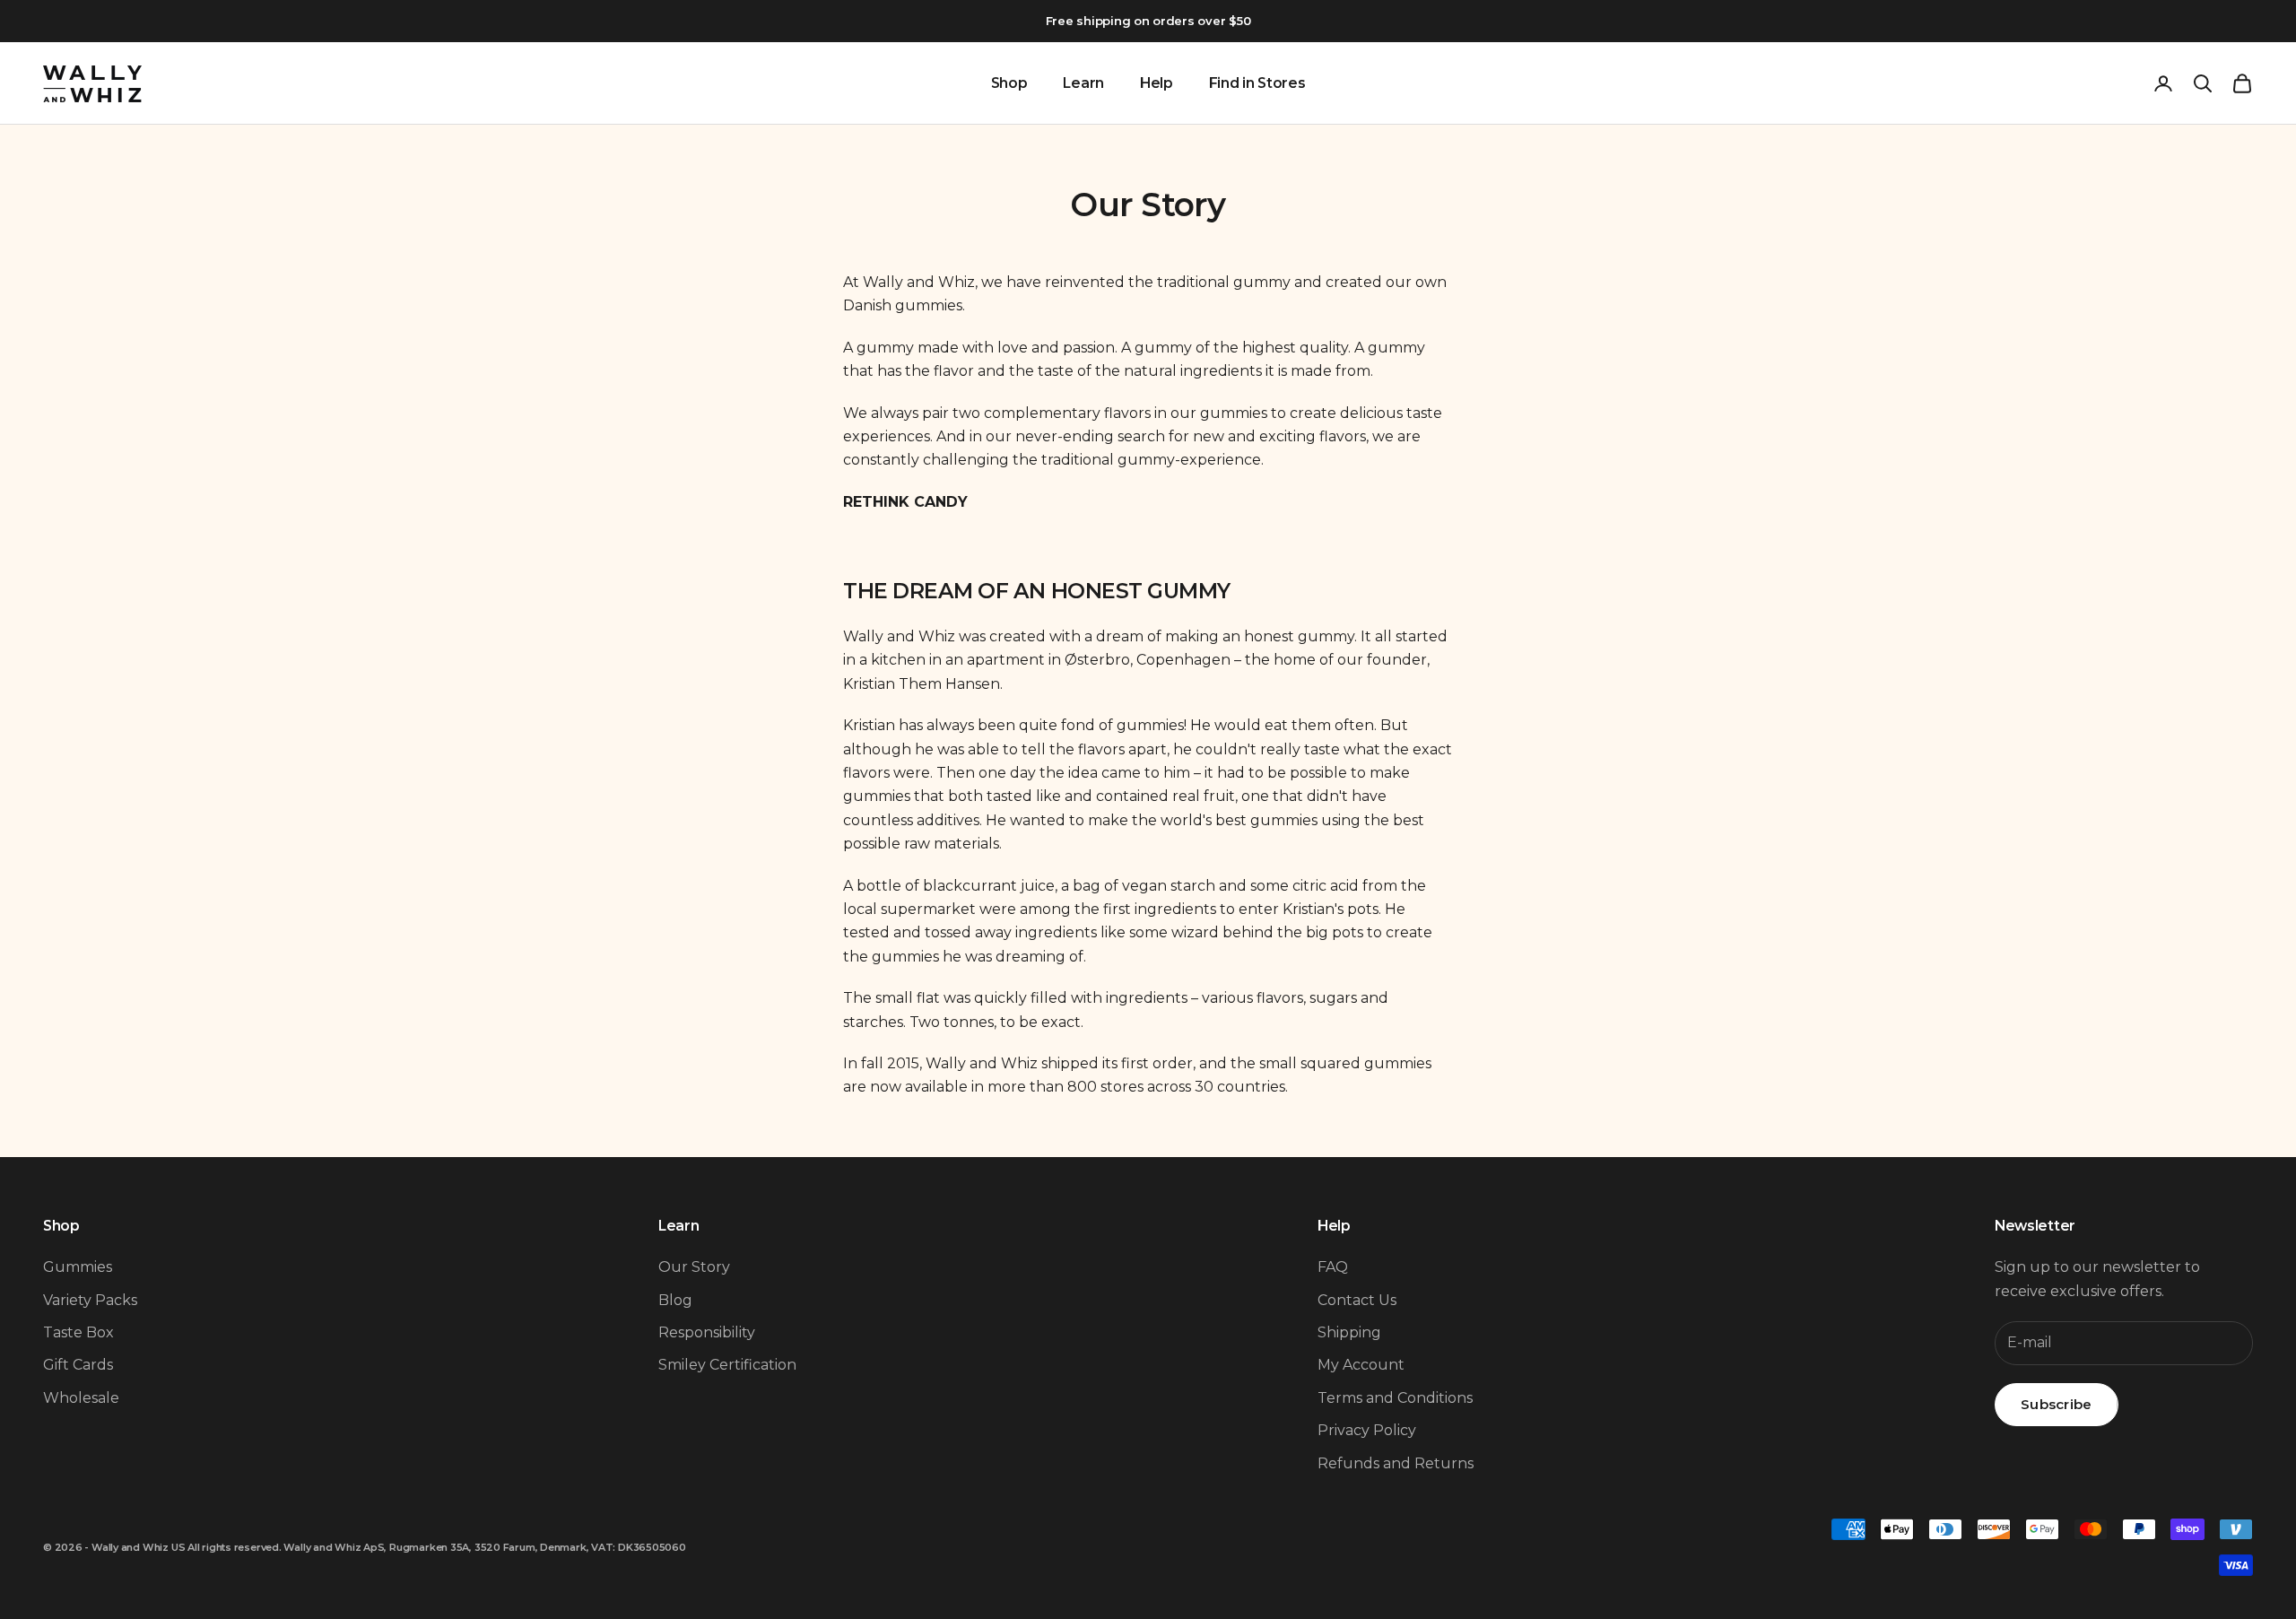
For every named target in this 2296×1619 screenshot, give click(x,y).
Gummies (78, 1267)
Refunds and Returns (1396, 1463)
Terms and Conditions (1395, 1398)
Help (1157, 83)
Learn (1083, 83)
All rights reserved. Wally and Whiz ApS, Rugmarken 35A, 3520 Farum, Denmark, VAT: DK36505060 (437, 1547)
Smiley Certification (727, 1365)
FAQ (1333, 1267)
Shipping (1349, 1332)
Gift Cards (78, 1365)
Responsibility (707, 1332)
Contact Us (1357, 1300)
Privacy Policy (1367, 1430)
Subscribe (2057, 1404)
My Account (1361, 1365)
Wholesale (81, 1398)
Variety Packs (90, 1300)
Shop (1009, 83)
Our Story (694, 1267)
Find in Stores (1257, 83)
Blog (675, 1300)
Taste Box (78, 1332)
